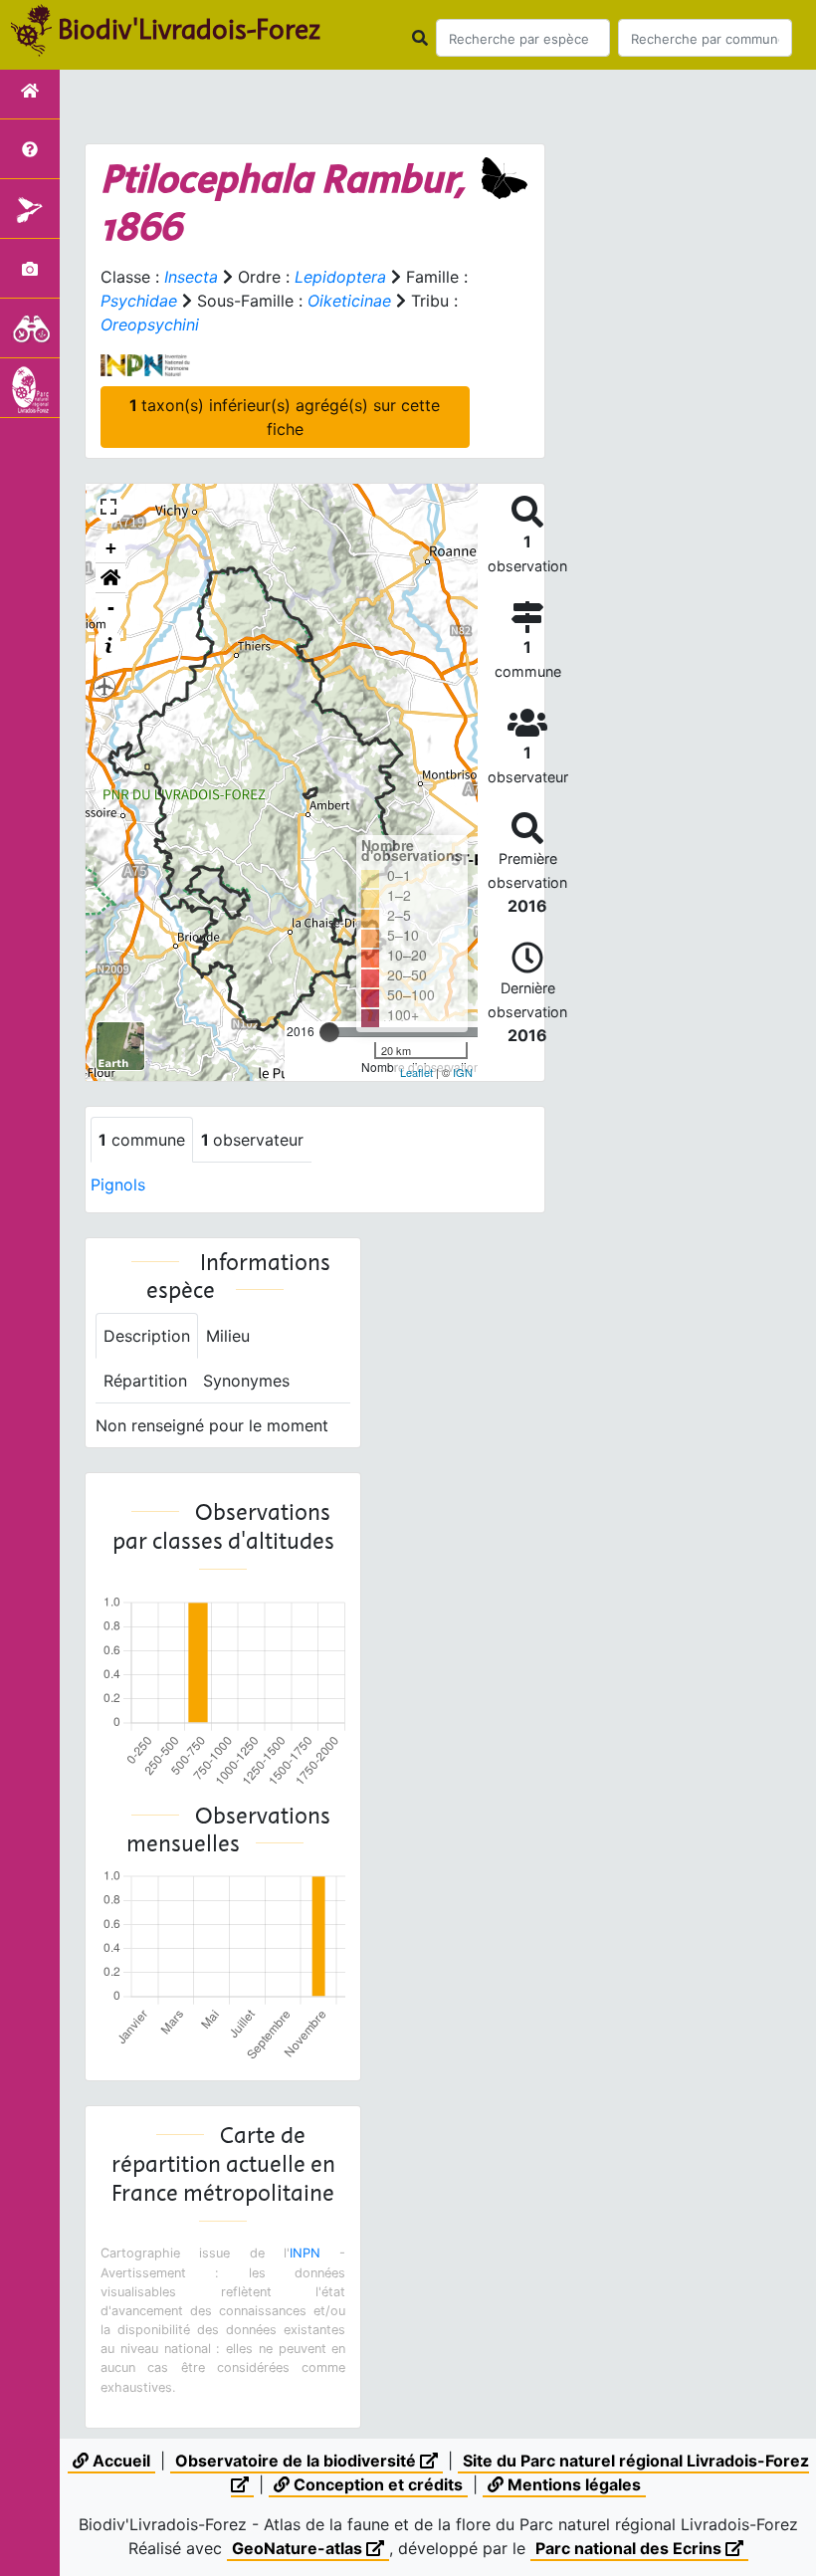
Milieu (228, 1336)
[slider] (329, 1032)
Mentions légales (572, 2484)
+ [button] (111, 548)
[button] (110, 578)
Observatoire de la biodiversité (298, 2461)
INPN (305, 2253)
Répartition (145, 1381)
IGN (463, 1072)
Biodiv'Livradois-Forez (189, 29)
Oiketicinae (349, 301)
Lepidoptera (340, 277)
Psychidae (139, 301)
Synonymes (246, 1381)
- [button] (111, 608)
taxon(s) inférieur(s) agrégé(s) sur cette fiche (285, 417)
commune (142, 1140)
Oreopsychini (150, 324)
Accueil (119, 2461)
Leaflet (416, 1072)
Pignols (118, 1184)
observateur (252, 1140)
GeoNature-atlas (299, 2548)
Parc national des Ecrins (630, 2548)
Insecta (191, 277)
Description (147, 1336)
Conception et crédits (376, 2484)
